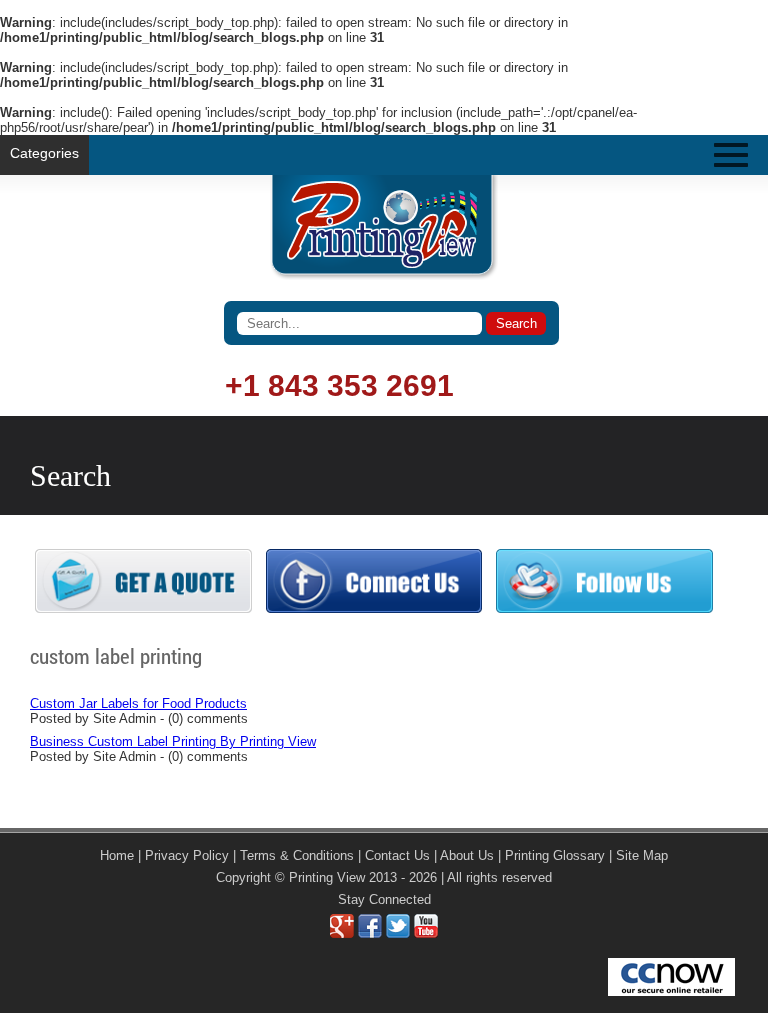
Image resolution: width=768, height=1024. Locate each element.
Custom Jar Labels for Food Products (138, 703)
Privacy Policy (187, 855)
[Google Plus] (342, 933)
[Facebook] (370, 933)
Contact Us (397, 855)
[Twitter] (398, 933)
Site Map (642, 855)
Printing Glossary (555, 855)
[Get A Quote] (143, 608)
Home (117, 855)
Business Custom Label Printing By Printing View (173, 741)
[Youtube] (426, 933)
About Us (467, 855)
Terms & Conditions (297, 855)
